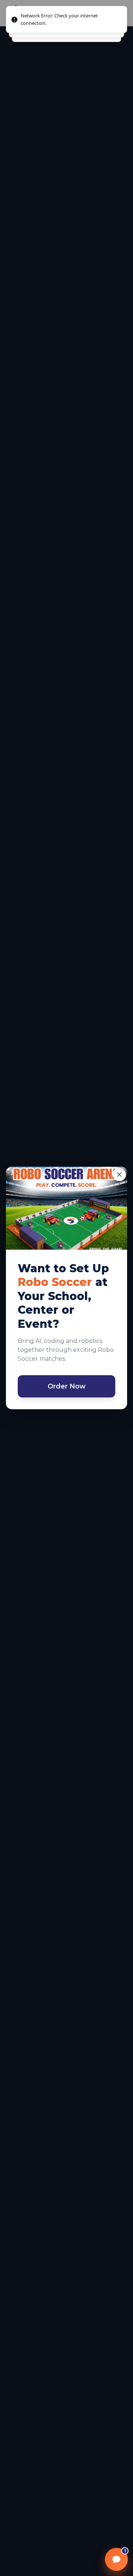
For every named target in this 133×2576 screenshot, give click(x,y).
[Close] (119, 1175)
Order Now (67, 1386)
